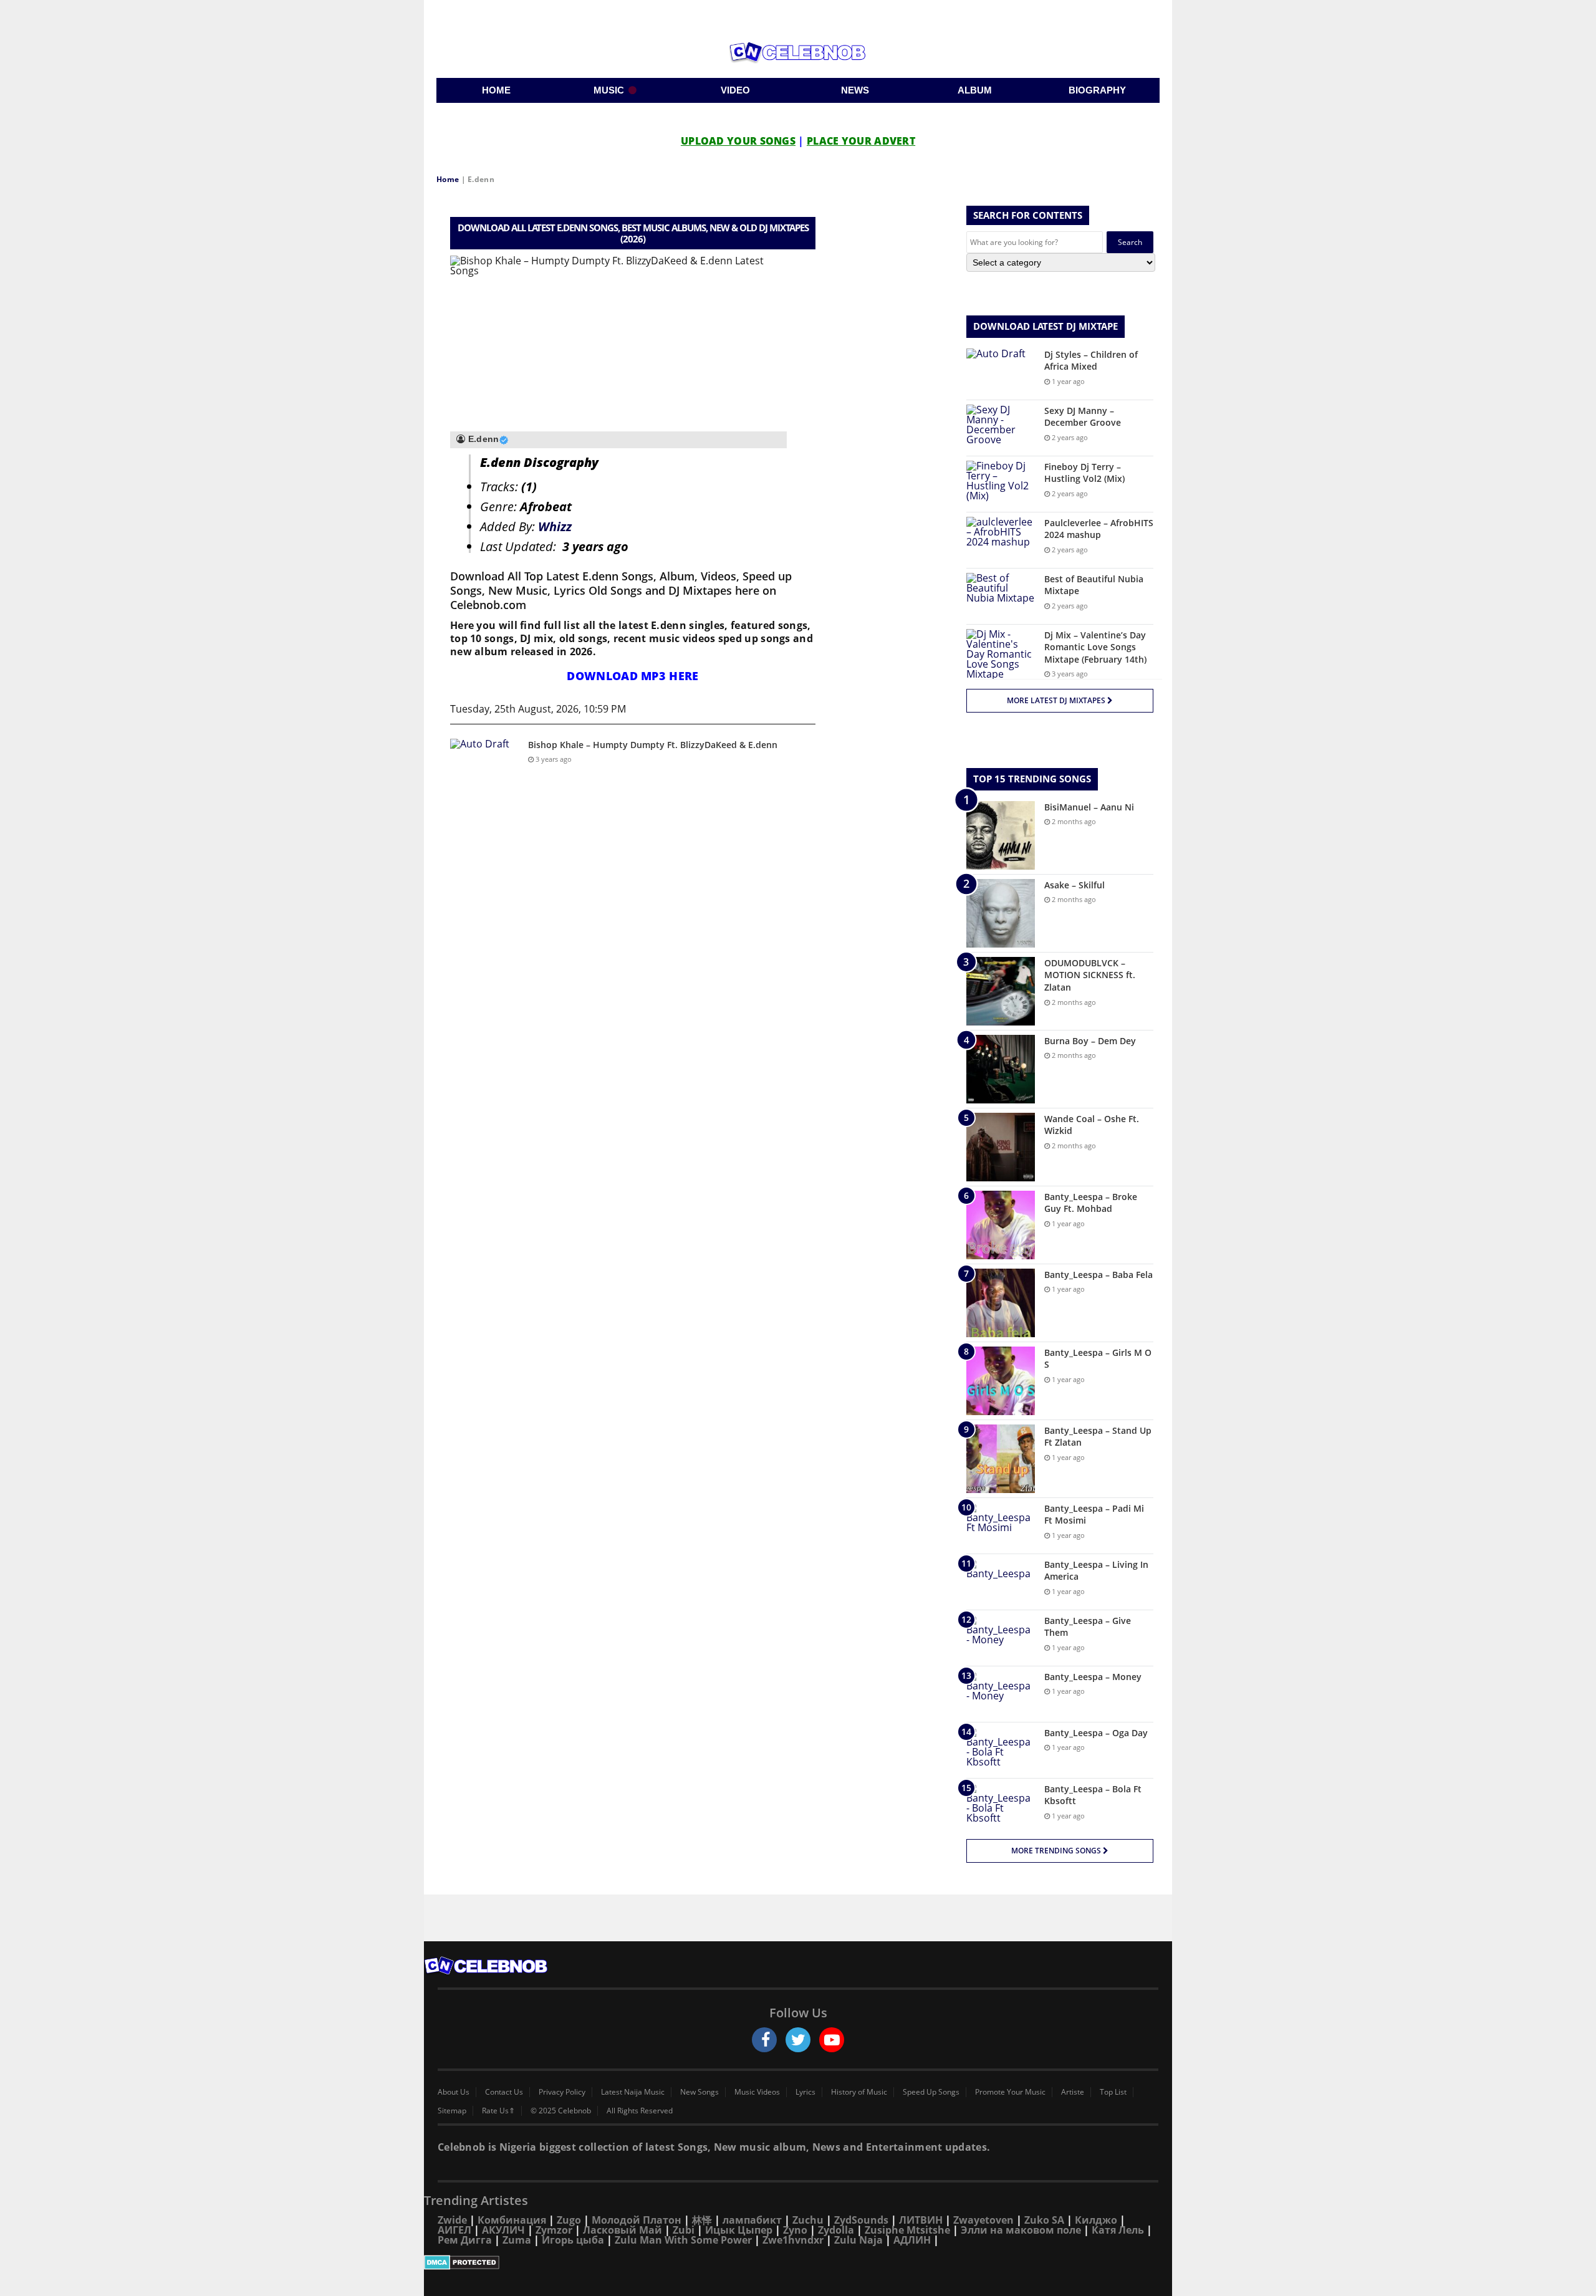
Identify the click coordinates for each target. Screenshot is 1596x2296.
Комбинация (512, 2220)
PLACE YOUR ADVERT (861, 141)
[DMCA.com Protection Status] (798, 2262)
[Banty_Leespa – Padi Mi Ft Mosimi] (1001, 1526)
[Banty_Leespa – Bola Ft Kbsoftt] (1001, 1806)
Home (448, 179)
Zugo (569, 2220)
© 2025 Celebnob (561, 2111)
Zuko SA (1044, 2220)
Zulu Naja (858, 2240)
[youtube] (832, 2040)
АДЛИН (912, 2240)
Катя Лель (1118, 2230)
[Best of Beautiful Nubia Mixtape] (1001, 596)
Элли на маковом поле (1021, 2230)
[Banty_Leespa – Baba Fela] (1001, 1303)
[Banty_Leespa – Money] (1001, 1694)
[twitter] (798, 2040)
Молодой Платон (637, 2220)
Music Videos (757, 2092)
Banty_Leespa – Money (1093, 1677)
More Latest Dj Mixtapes (1057, 700)
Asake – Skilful (1074, 885)
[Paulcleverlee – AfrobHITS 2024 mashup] (1001, 540)
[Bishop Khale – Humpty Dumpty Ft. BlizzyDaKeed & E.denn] (484, 762)
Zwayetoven (983, 2220)
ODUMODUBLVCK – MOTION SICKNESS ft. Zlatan (1090, 975)
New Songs (699, 2092)
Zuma (517, 2240)
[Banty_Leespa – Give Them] (1001, 1638)
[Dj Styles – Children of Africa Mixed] (1001, 372)
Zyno (795, 2230)
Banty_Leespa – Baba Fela (1098, 1275)
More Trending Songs (1057, 1851)
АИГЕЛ (454, 2230)
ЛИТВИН (921, 2220)
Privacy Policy (562, 2092)
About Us (454, 2092)
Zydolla (836, 2230)
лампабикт (752, 2220)
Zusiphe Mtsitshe (907, 2230)
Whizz (555, 526)
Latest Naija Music (633, 2092)
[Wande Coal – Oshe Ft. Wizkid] (1001, 1147)
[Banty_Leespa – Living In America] (1001, 1582)
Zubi (684, 2230)
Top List (1113, 2092)
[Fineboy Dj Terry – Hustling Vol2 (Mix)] (1001, 484)
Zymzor (554, 2230)
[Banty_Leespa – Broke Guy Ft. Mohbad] (1001, 1225)
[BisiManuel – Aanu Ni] (1001, 835)
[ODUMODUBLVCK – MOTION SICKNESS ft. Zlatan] (1001, 991)
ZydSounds (861, 2220)
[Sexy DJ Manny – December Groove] (1001, 428)
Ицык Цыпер (739, 2230)
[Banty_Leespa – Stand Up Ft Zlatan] (1001, 1459)
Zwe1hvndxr (793, 2240)
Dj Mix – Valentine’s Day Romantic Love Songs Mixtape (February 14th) (1095, 647)
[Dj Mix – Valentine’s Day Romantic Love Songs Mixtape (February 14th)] (1001, 654)
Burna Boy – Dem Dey (1090, 1041)
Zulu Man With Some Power (683, 2240)
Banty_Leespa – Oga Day (1096, 1733)
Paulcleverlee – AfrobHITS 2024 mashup (1099, 529)
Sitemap (452, 2111)
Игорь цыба (573, 2240)
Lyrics (805, 2092)
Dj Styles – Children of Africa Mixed (1091, 361)
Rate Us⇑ (498, 2111)
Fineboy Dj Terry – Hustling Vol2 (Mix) (1084, 473)
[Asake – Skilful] (1001, 913)
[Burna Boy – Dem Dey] (1001, 1069)
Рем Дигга (465, 2240)
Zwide (452, 2220)
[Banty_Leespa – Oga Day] (1001, 1750)
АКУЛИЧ (503, 2230)
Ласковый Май (623, 2230)
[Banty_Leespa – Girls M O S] (1001, 1381)
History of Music (859, 2092)
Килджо (1096, 2220)
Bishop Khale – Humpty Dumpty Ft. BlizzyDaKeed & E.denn (653, 745)
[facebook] (764, 2040)
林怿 (702, 2220)
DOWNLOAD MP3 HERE (632, 676)
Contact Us (504, 2092)
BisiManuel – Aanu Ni (1089, 807)
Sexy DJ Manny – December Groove (1083, 417)
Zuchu (808, 2220)
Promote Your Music (1010, 2092)
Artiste (1073, 2092)
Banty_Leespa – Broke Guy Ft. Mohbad (1091, 1203)
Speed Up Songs (931, 2092)
